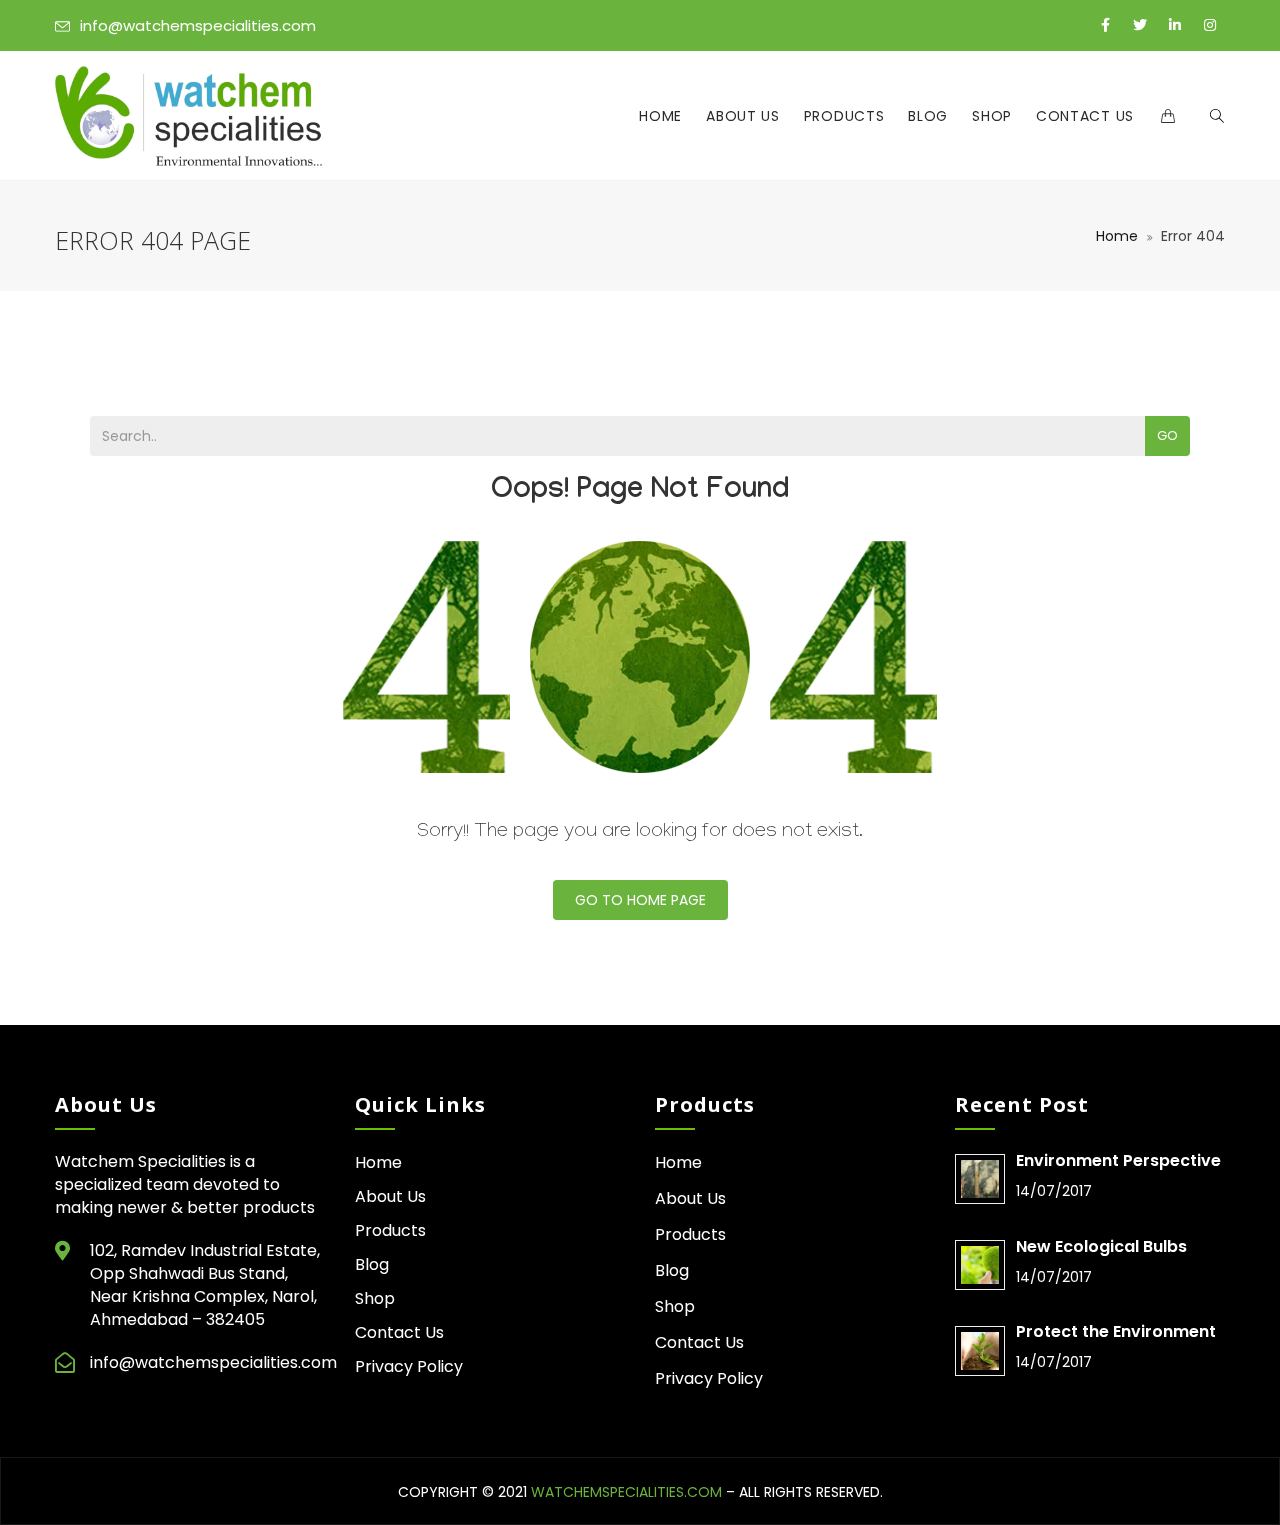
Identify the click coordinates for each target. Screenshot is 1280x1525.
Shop (992, 116)
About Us (743, 116)
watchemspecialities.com (626, 1492)
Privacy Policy (409, 1366)
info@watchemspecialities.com (198, 25)
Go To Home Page (640, 900)
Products (844, 116)
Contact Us (1085, 116)
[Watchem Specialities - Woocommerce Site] (188, 116)
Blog (928, 116)
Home (660, 116)
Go (1167, 435)
